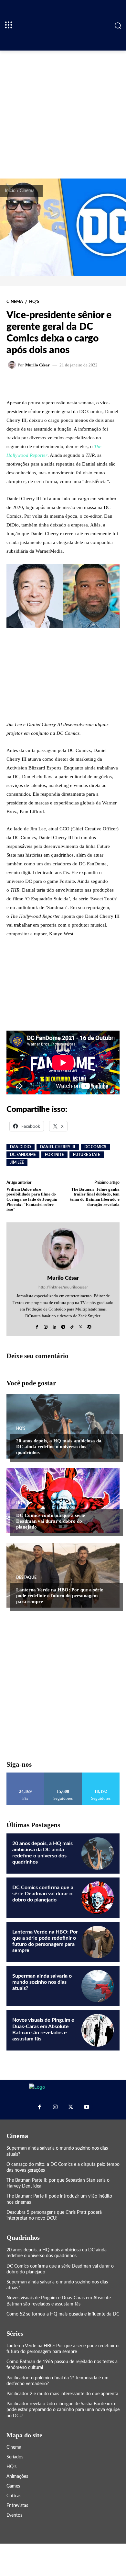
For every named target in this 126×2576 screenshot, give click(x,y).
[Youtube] (86, 2107)
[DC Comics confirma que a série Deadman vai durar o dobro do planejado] (63, 1501)
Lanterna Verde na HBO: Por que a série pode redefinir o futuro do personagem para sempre (60, 1596)
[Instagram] (46, 1325)
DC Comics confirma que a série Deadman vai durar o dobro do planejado (51, 1521)
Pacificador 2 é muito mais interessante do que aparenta (62, 2394)
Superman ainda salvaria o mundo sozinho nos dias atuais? (42, 1982)
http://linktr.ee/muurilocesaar (63, 1287)
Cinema (27, 191)
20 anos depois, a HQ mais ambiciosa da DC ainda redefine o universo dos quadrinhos (59, 1447)
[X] (81, 1325)
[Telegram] (63, 1325)
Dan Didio (21, 1147)
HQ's (34, 302)
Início (10, 191)
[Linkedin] (54, 1325)
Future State (87, 1155)
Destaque (26, 1577)
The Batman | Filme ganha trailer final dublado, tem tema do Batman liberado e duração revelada (95, 1197)
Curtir (25, 1775)
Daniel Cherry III (58, 1147)
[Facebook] (37, 1325)
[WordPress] (89, 1325)
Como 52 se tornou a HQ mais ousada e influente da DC (63, 2314)
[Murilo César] (13, 365)
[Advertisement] (63, 114)
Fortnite (54, 1155)
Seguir (63, 1775)
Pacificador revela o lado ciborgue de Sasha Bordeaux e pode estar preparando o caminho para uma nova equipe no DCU (63, 2410)
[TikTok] (72, 1325)
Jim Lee (17, 1162)
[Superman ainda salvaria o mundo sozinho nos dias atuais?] (98, 1986)
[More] (85, 383)
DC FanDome (23, 1155)
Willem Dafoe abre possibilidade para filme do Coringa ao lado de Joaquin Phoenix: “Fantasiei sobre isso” (32, 1199)
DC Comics (95, 1147)
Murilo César (37, 365)
